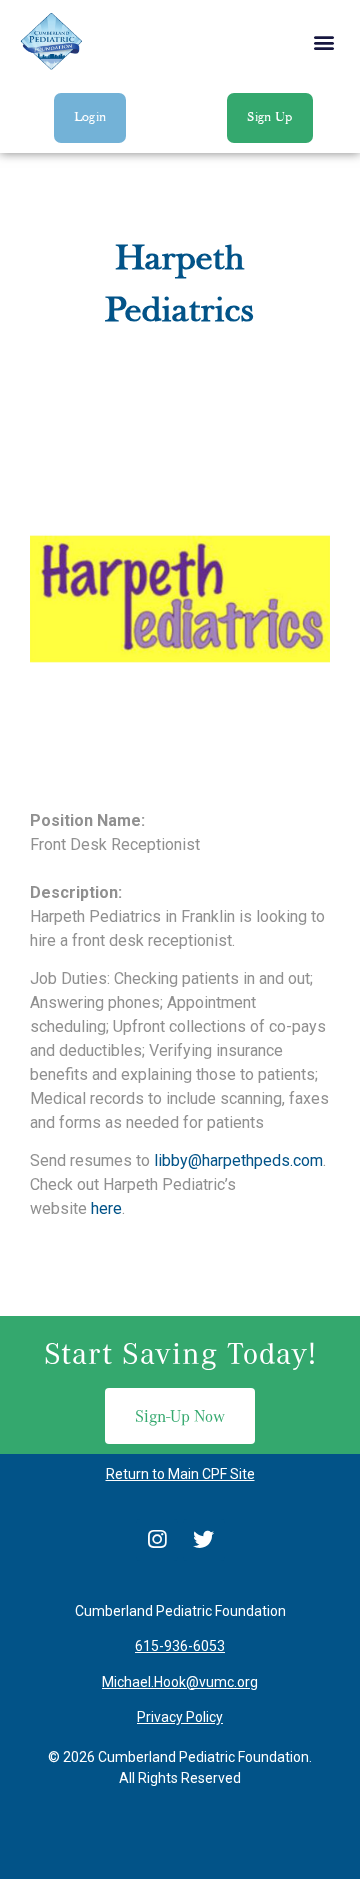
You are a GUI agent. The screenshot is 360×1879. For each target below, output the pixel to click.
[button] (323, 41)
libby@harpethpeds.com (238, 1160)
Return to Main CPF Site (180, 1474)
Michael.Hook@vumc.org (180, 1682)
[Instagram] (157, 1540)
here (106, 1208)
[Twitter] (204, 1540)
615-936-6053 (180, 1646)
